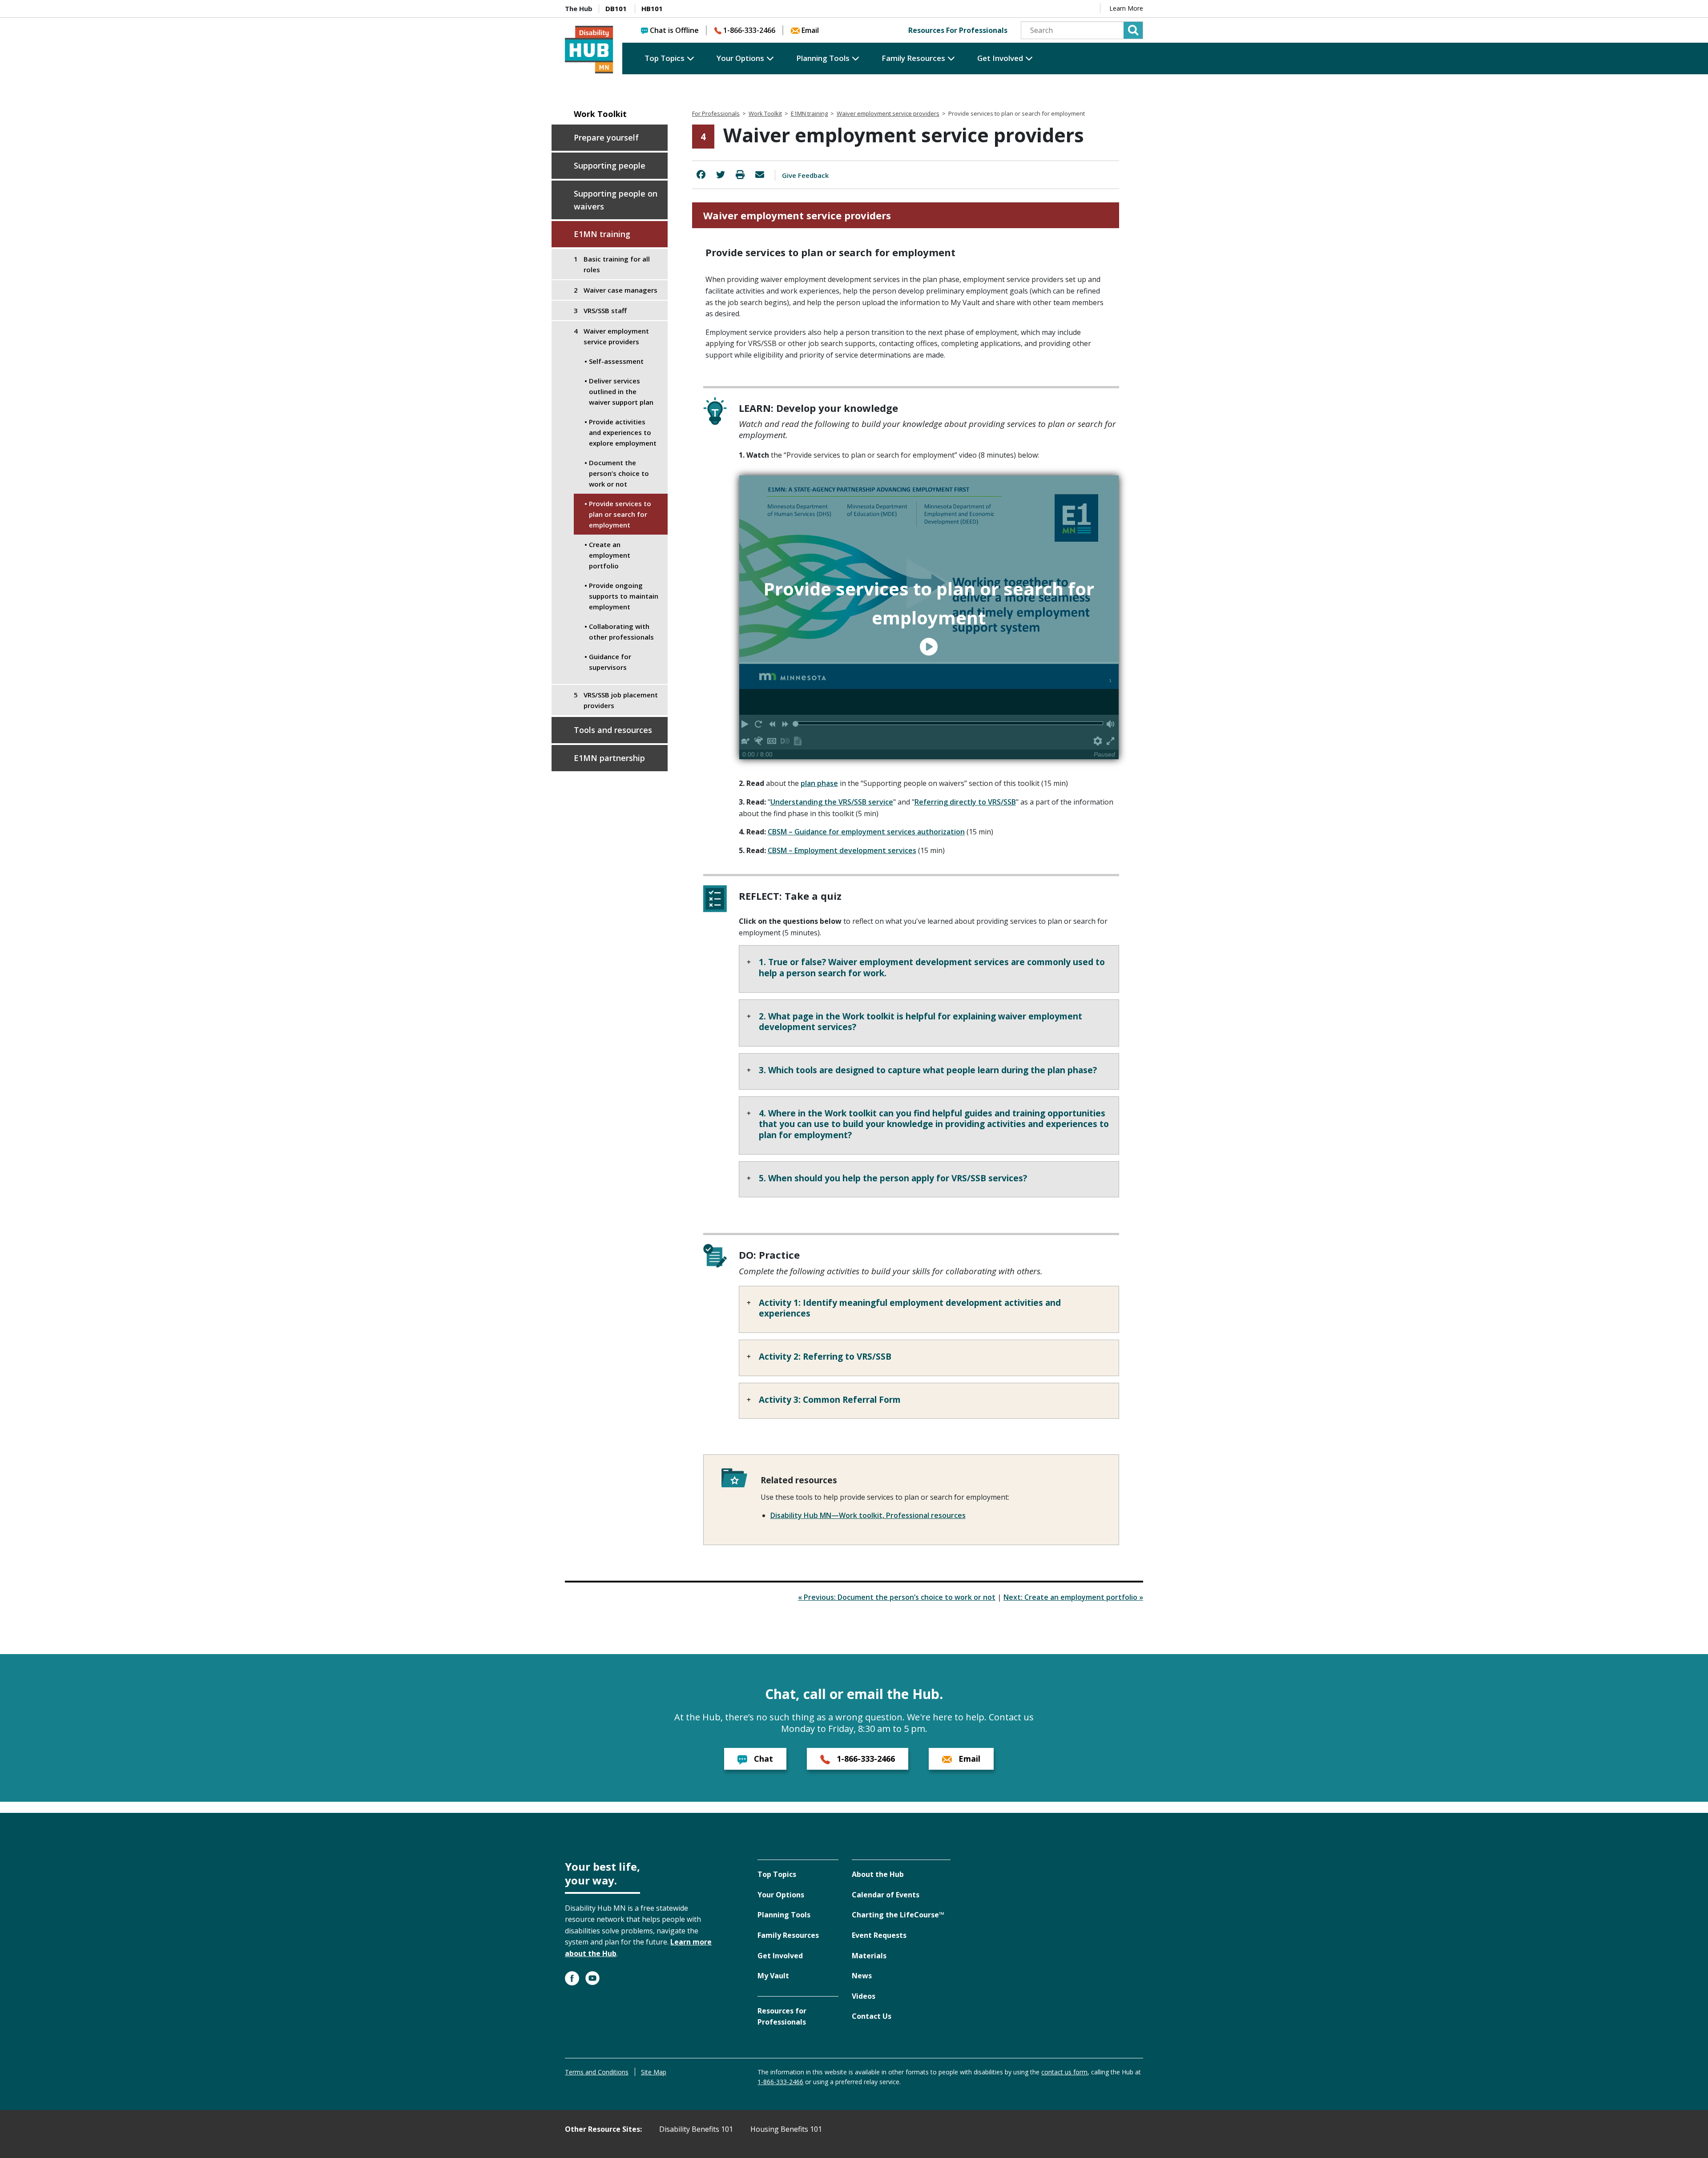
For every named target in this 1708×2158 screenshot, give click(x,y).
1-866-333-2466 (749, 30)
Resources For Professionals (958, 30)
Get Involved (1000, 58)
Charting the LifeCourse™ (898, 1915)
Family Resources (913, 58)
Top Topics (665, 58)
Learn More (1126, 8)
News (862, 1976)
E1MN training (602, 234)
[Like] (701, 175)
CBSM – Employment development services (842, 850)
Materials (869, 1956)
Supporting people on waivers (616, 200)
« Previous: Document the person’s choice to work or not (897, 1597)
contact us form (1064, 2072)
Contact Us (872, 2016)
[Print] (740, 175)
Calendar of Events (886, 1895)
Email (810, 30)
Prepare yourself (606, 137)
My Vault (773, 1976)
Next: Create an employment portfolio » (1073, 1597)
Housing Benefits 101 (786, 2129)
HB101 (652, 8)
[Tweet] (721, 175)
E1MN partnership (609, 758)
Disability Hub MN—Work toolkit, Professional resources (868, 1515)
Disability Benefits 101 (696, 2129)
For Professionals (716, 113)
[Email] (760, 175)
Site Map (654, 2072)
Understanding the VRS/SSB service (832, 802)
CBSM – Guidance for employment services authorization (866, 832)
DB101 (616, 8)
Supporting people (610, 165)
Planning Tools (823, 58)
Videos (864, 1996)
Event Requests (879, 1935)
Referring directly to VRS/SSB (965, 802)
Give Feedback (805, 175)
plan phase (819, 783)
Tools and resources (613, 730)
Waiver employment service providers (888, 113)
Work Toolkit (600, 114)
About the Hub (878, 1874)
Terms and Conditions (597, 2072)
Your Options (740, 58)
